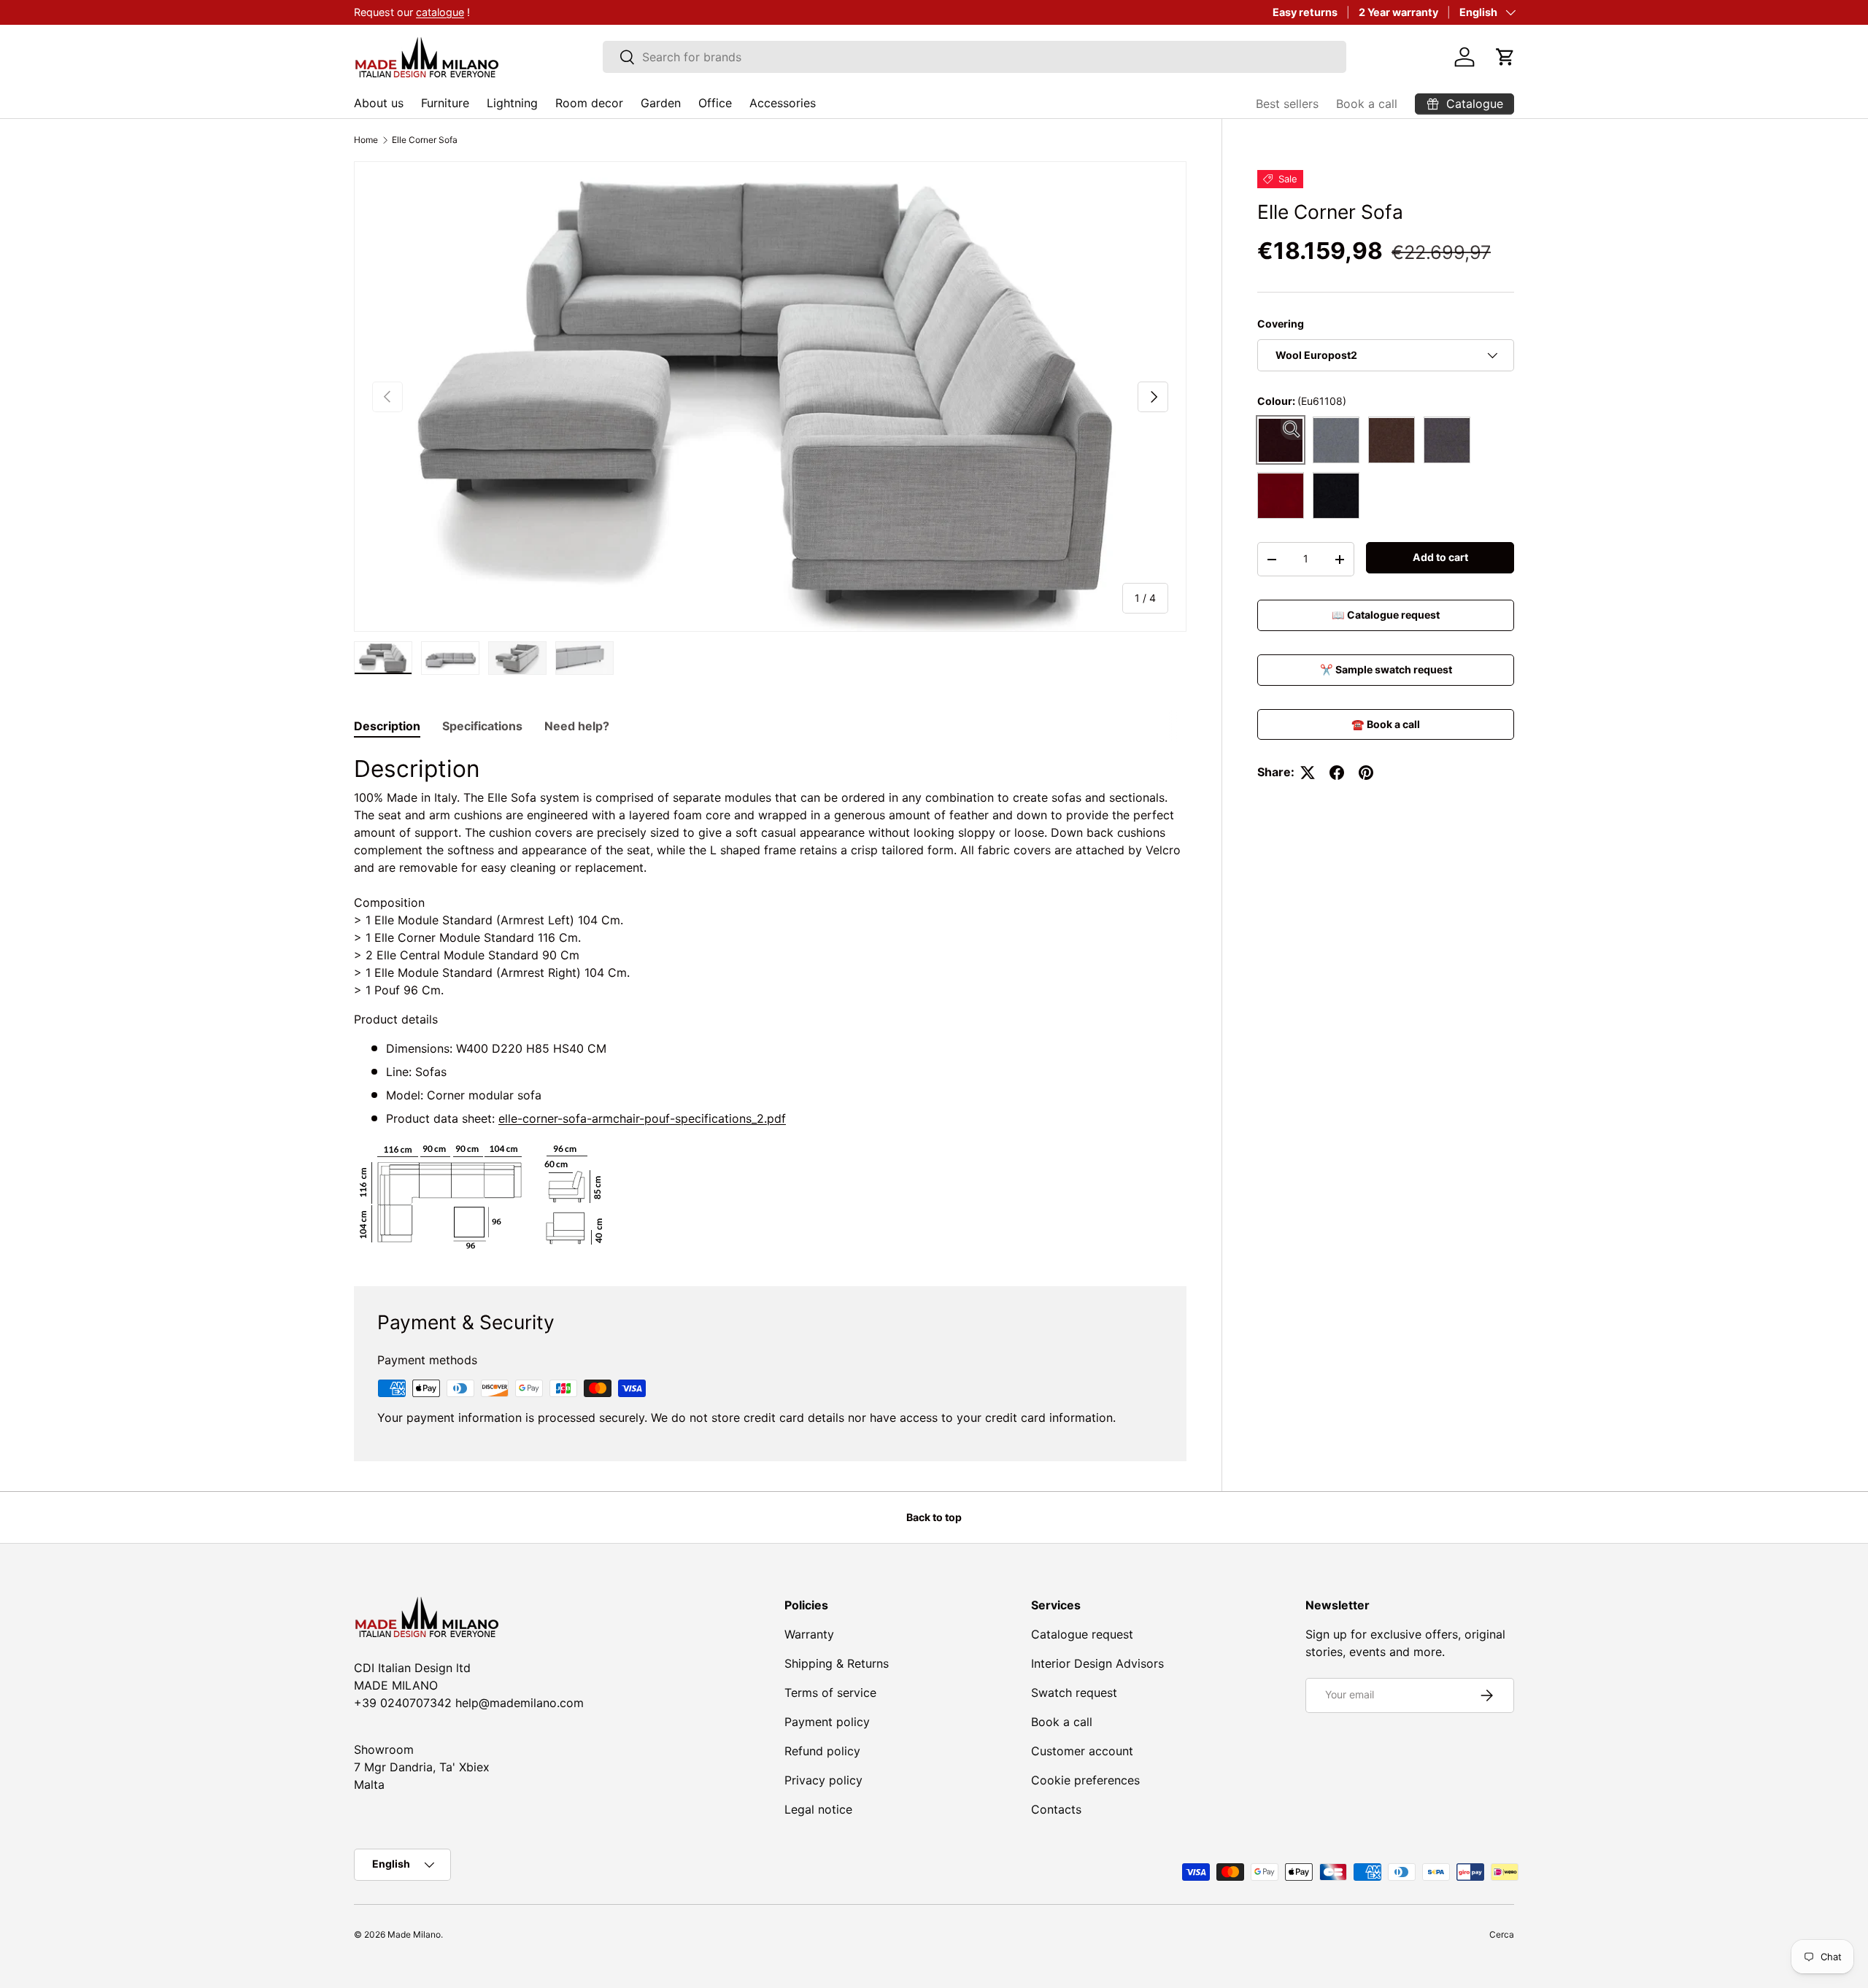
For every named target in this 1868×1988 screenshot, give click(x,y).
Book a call (1367, 104)
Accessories (783, 103)
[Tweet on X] (1308, 773)
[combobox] (974, 57)
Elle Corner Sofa (425, 140)
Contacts (1056, 1809)
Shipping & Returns (837, 1663)
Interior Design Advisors (1097, 1663)
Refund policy (822, 1751)
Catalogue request (1082, 1634)
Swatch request (1074, 1693)
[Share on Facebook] (1337, 773)
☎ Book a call (1386, 724)
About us (379, 103)
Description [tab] (387, 726)
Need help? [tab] (577, 726)
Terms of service (830, 1693)
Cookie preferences (1085, 1780)
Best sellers (1287, 104)
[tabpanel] (770, 1002)
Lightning (512, 103)
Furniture (445, 103)
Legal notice (818, 1809)
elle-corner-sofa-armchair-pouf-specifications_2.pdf (642, 1118)
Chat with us (443, 12)
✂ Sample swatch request (1386, 669)
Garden (661, 103)
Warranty (809, 1634)
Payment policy (827, 1722)
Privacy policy (823, 1780)
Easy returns (1305, 12)
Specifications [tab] (482, 726)
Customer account (1082, 1751)
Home (366, 140)
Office (715, 103)
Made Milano (414, 1934)
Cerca (1502, 1934)
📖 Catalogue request (1386, 615)
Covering (1281, 324)
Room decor (589, 103)
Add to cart (1440, 558)
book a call (517, 12)
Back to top (934, 1517)
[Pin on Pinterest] (1366, 773)
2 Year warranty (1398, 12)
